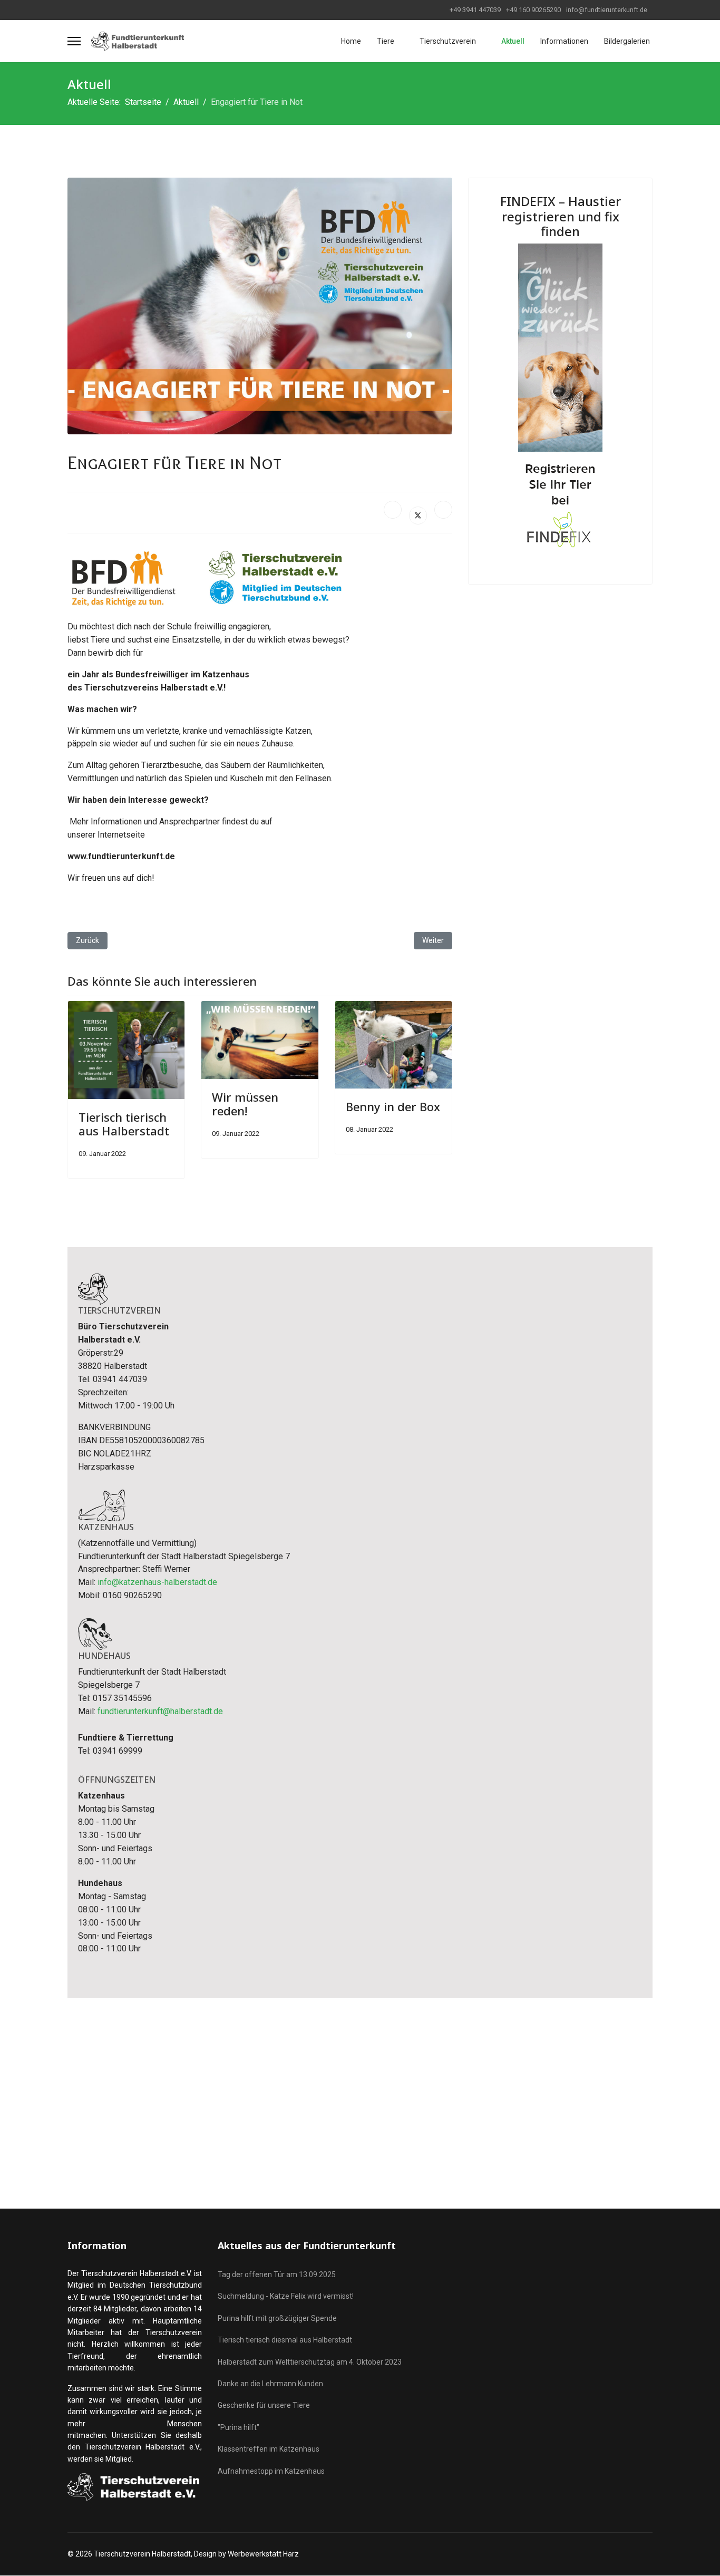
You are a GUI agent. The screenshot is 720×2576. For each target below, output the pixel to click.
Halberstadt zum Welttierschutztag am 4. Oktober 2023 (310, 2362)
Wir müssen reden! (245, 1104)
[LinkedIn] (443, 510)
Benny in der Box (393, 1106)
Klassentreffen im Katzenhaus (269, 2449)
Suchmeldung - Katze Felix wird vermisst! (286, 2296)
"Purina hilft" (239, 2427)
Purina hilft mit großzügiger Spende (277, 2318)
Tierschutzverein (448, 41)
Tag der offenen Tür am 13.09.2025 (277, 2274)
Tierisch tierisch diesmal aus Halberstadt (285, 2340)
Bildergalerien (627, 41)
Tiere (386, 41)
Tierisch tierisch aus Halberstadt (124, 1124)
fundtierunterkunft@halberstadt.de (160, 1711)
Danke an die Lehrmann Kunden (270, 2384)
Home (351, 41)
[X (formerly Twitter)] (418, 516)
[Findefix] (560, 402)
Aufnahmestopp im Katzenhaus (271, 2471)
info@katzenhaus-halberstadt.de (157, 1582)
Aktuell (513, 41)
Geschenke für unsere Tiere (264, 2405)
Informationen (564, 41)
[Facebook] (393, 510)
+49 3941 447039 (475, 10)
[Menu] (74, 41)
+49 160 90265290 (533, 10)
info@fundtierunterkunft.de (607, 10)
